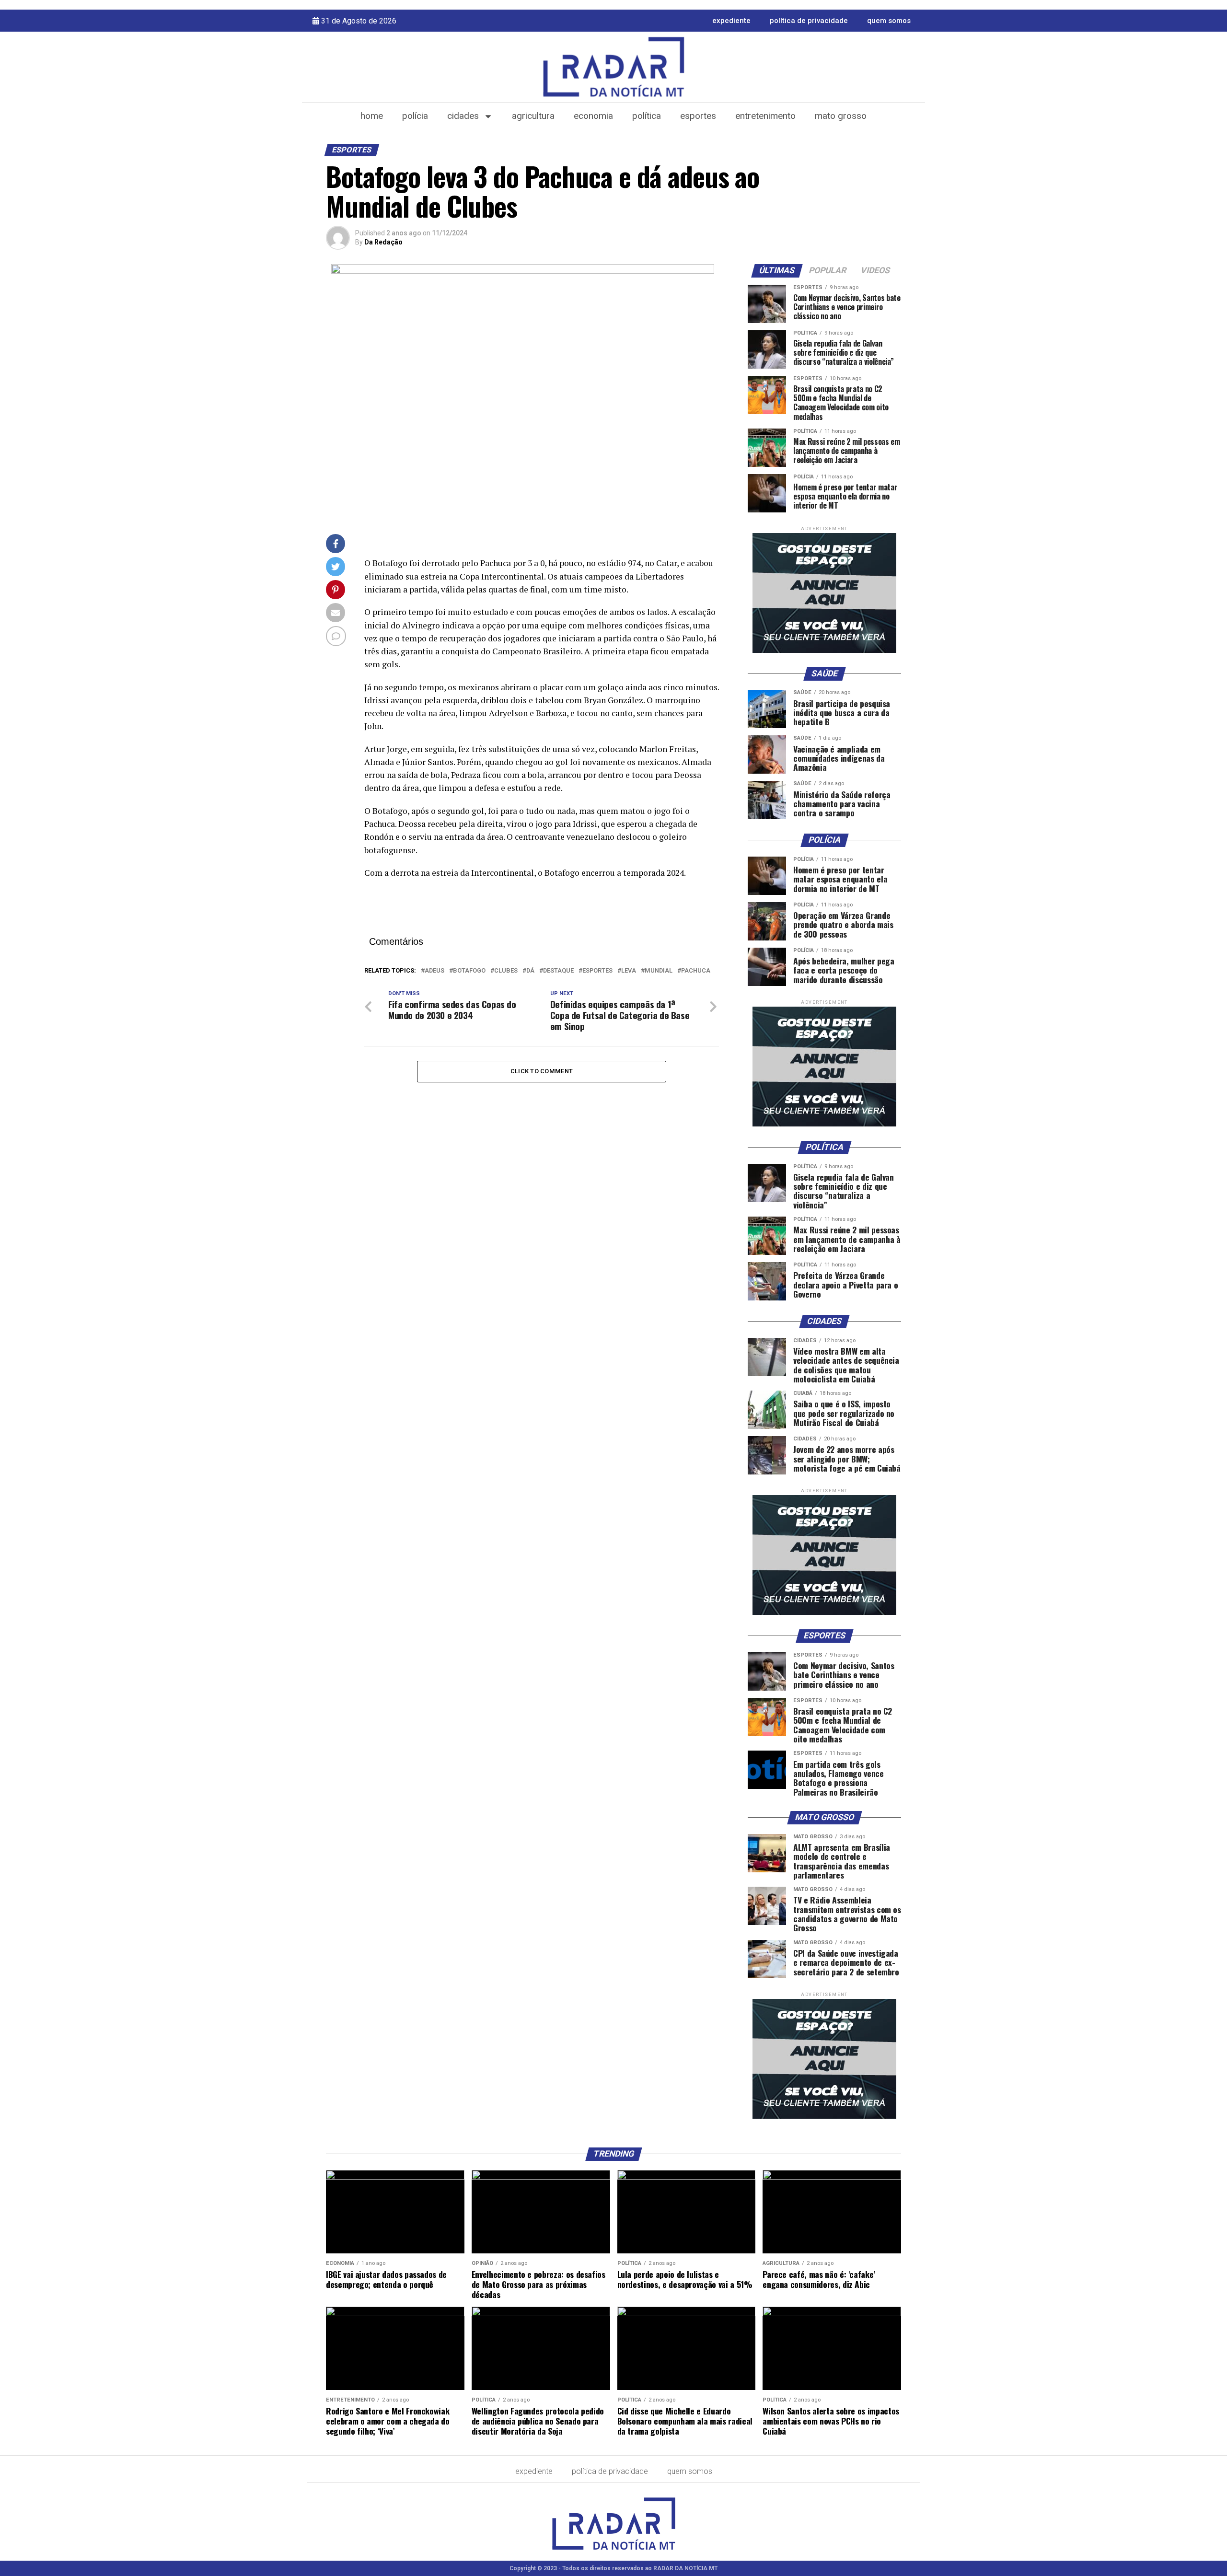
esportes (597, 971)
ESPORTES (698, 116)
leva (629, 971)
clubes (506, 971)
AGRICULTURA (533, 116)
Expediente (731, 21)
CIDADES (463, 116)
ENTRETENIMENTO (765, 116)
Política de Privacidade (809, 21)
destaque (558, 971)
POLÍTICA (647, 116)
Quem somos (889, 21)
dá (530, 971)
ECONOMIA (593, 116)
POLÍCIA (415, 116)
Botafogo (469, 971)
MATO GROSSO (841, 116)
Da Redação (383, 242)
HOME (372, 116)
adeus (434, 971)
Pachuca (696, 971)
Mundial (659, 971)
